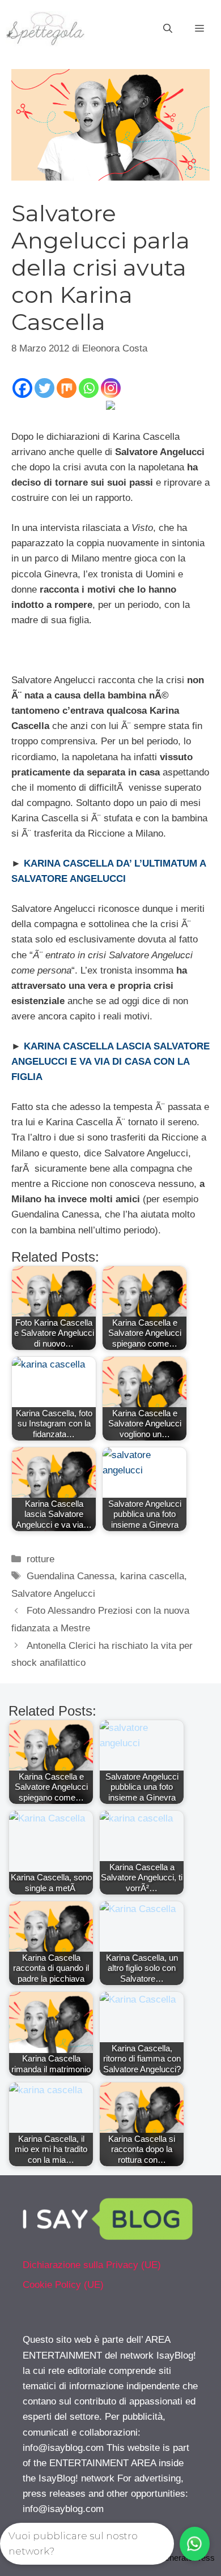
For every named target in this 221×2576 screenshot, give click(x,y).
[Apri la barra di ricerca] (168, 29)
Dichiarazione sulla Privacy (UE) (92, 2265)
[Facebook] (22, 388)
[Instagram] (111, 388)
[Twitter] (44, 388)
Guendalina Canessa (71, 1576)
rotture (41, 1559)
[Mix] (67, 388)
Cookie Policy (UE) (63, 2285)
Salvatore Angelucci (53, 1594)
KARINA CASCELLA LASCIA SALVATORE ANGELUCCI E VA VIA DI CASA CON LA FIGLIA (110, 1062)
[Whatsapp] (89, 388)
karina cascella (152, 1576)
